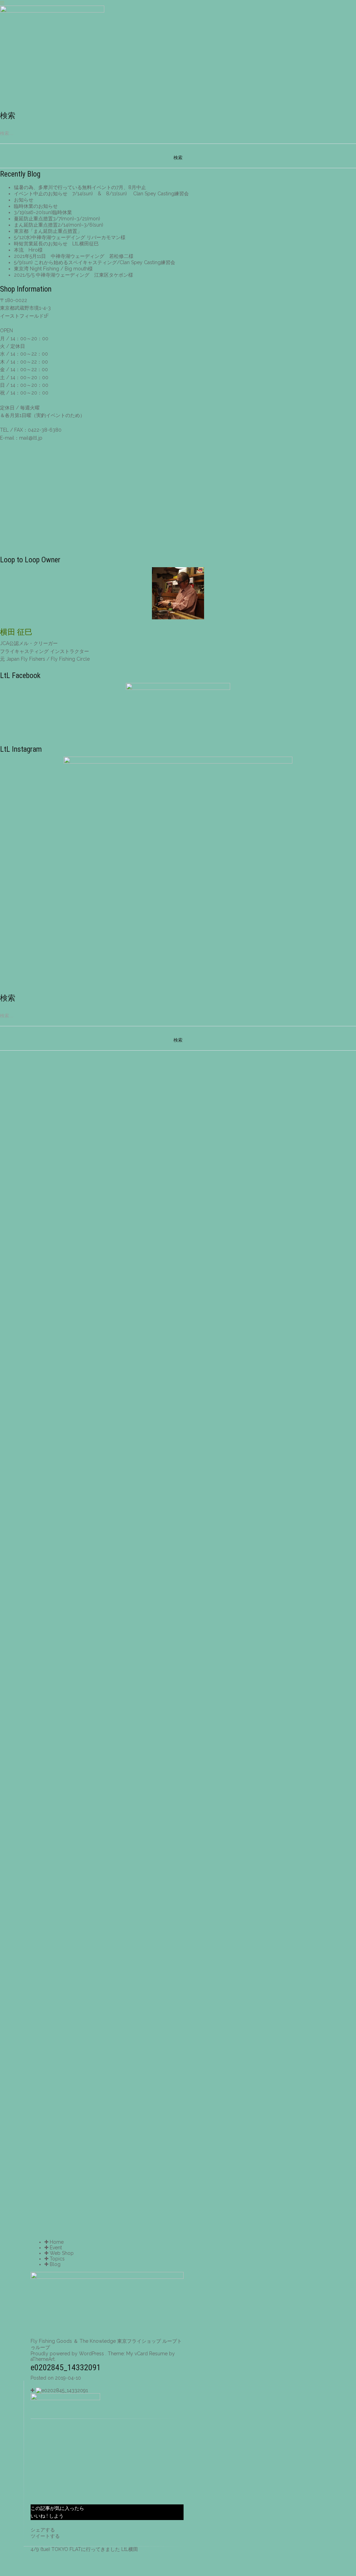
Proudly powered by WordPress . (68, 2354)
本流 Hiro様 (28, 250)
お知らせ (24, 200)
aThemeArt (43, 2359)
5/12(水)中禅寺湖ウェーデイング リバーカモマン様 (70, 237)
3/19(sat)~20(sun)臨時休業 (43, 212)
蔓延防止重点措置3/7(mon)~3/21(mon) (57, 219)
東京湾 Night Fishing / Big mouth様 (53, 269)
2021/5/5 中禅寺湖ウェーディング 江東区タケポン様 (74, 275)
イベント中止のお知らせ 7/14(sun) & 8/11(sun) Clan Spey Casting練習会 (101, 194)
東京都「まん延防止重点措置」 (48, 231)
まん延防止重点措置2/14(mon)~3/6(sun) (59, 225)
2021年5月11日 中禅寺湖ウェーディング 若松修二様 (74, 256)
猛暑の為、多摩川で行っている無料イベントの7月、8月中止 (80, 187)
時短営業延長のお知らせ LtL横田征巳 (56, 244)
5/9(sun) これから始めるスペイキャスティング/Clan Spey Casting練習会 (95, 262)
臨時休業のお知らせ (36, 206)
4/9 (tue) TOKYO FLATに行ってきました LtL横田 (84, 2549)
